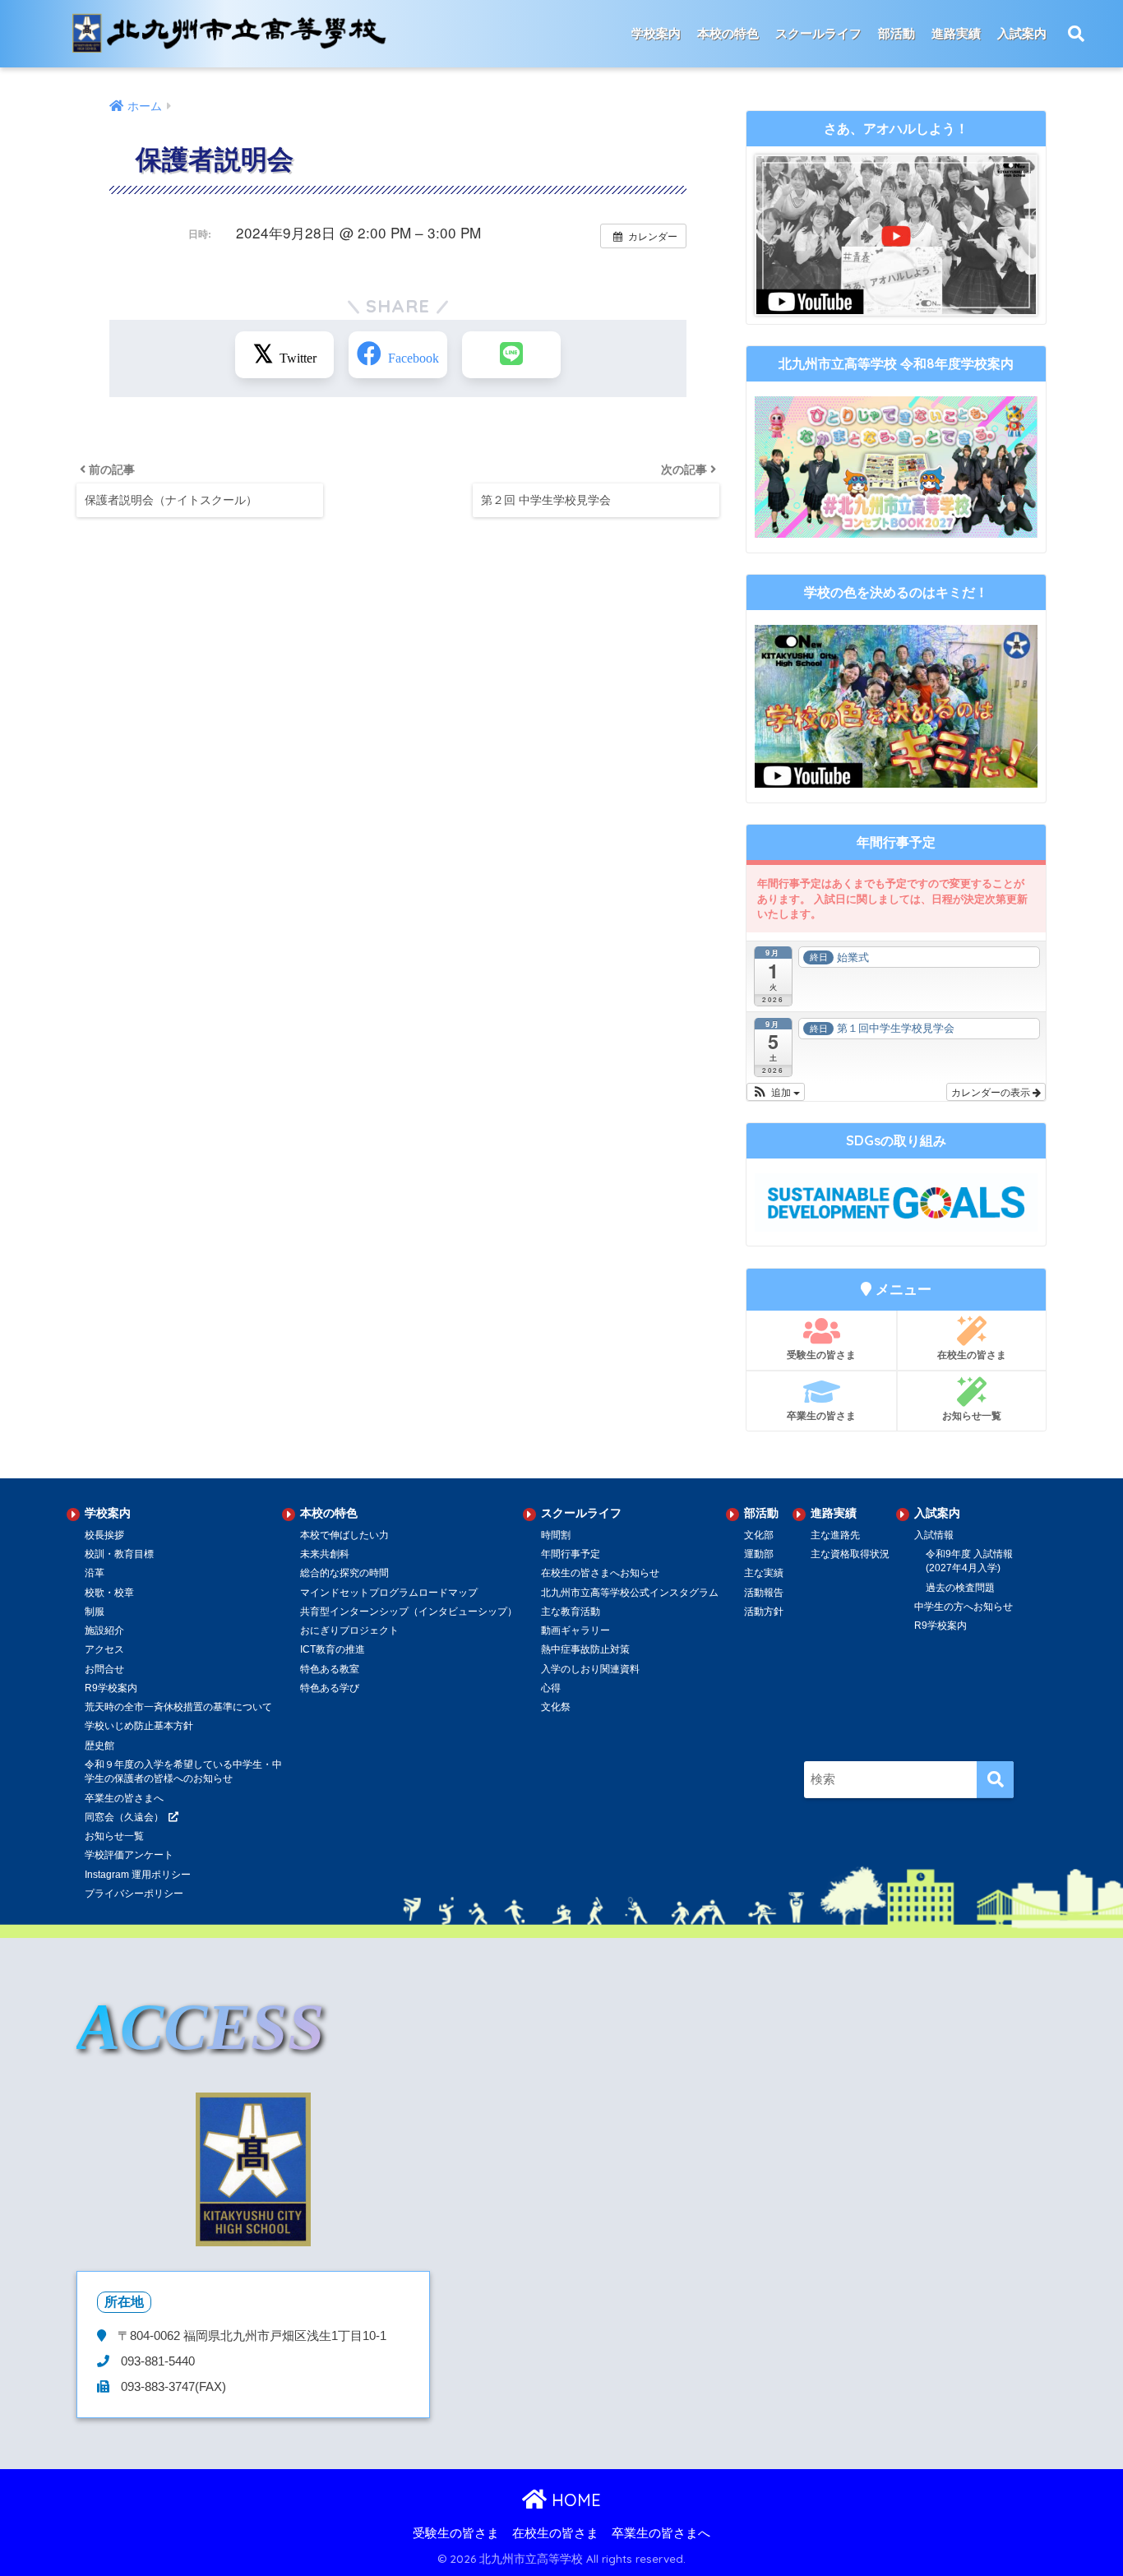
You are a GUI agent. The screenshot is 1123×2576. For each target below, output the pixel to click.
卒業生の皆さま (821, 1415)
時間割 (556, 1535)
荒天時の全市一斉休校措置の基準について (178, 1707)
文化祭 (556, 1707)
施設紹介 (104, 1630)
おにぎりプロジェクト (349, 1630)
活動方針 (764, 1612)
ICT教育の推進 (333, 1649)
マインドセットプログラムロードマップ (389, 1593)
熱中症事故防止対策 (585, 1649)
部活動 (897, 33)
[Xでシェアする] (284, 355)
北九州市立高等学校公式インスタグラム (630, 1593)
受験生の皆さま (821, 1355)
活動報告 (764, 1593)
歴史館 (99, 1746)
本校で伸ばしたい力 (344, 1535)
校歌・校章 (109, 1593)
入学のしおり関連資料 (590, 1669)
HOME (574, 2500)
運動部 (759, 1554)
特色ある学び (330, 1688)
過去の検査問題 (960, 1588)
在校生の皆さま (972, 1355)
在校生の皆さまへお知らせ (600, 1573)
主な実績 (764, 1573)
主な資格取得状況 (850, 1554)
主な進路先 (835, 1535)
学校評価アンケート (129, 1855)
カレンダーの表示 (992, 1091)
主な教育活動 (571, 1612)
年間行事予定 (571, 1554)
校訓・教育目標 (119, 1554)
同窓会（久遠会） (124, 1817)
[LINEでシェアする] (511, 355)
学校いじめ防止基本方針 (139, 1726)
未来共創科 (325, 1554)
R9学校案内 (111, 1688)
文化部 (759, 1535)
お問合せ (104, 1669)
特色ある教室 (330, 1669)
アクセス (104, 1649)
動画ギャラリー (575, 1630)
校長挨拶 (104, 1535)
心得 (551, 1688)
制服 (95, 1612)
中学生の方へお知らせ (964, 1607)
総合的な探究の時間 (344, 1573)
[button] (776, 1092)
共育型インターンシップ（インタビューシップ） (409, 1612)
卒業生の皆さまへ (124, 1798)
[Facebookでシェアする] (398, 355)
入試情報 (934, 1535)
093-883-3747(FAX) (172, 2387)
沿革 (95, 1573)
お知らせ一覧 (972, 1415)
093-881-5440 (156, 2361)
